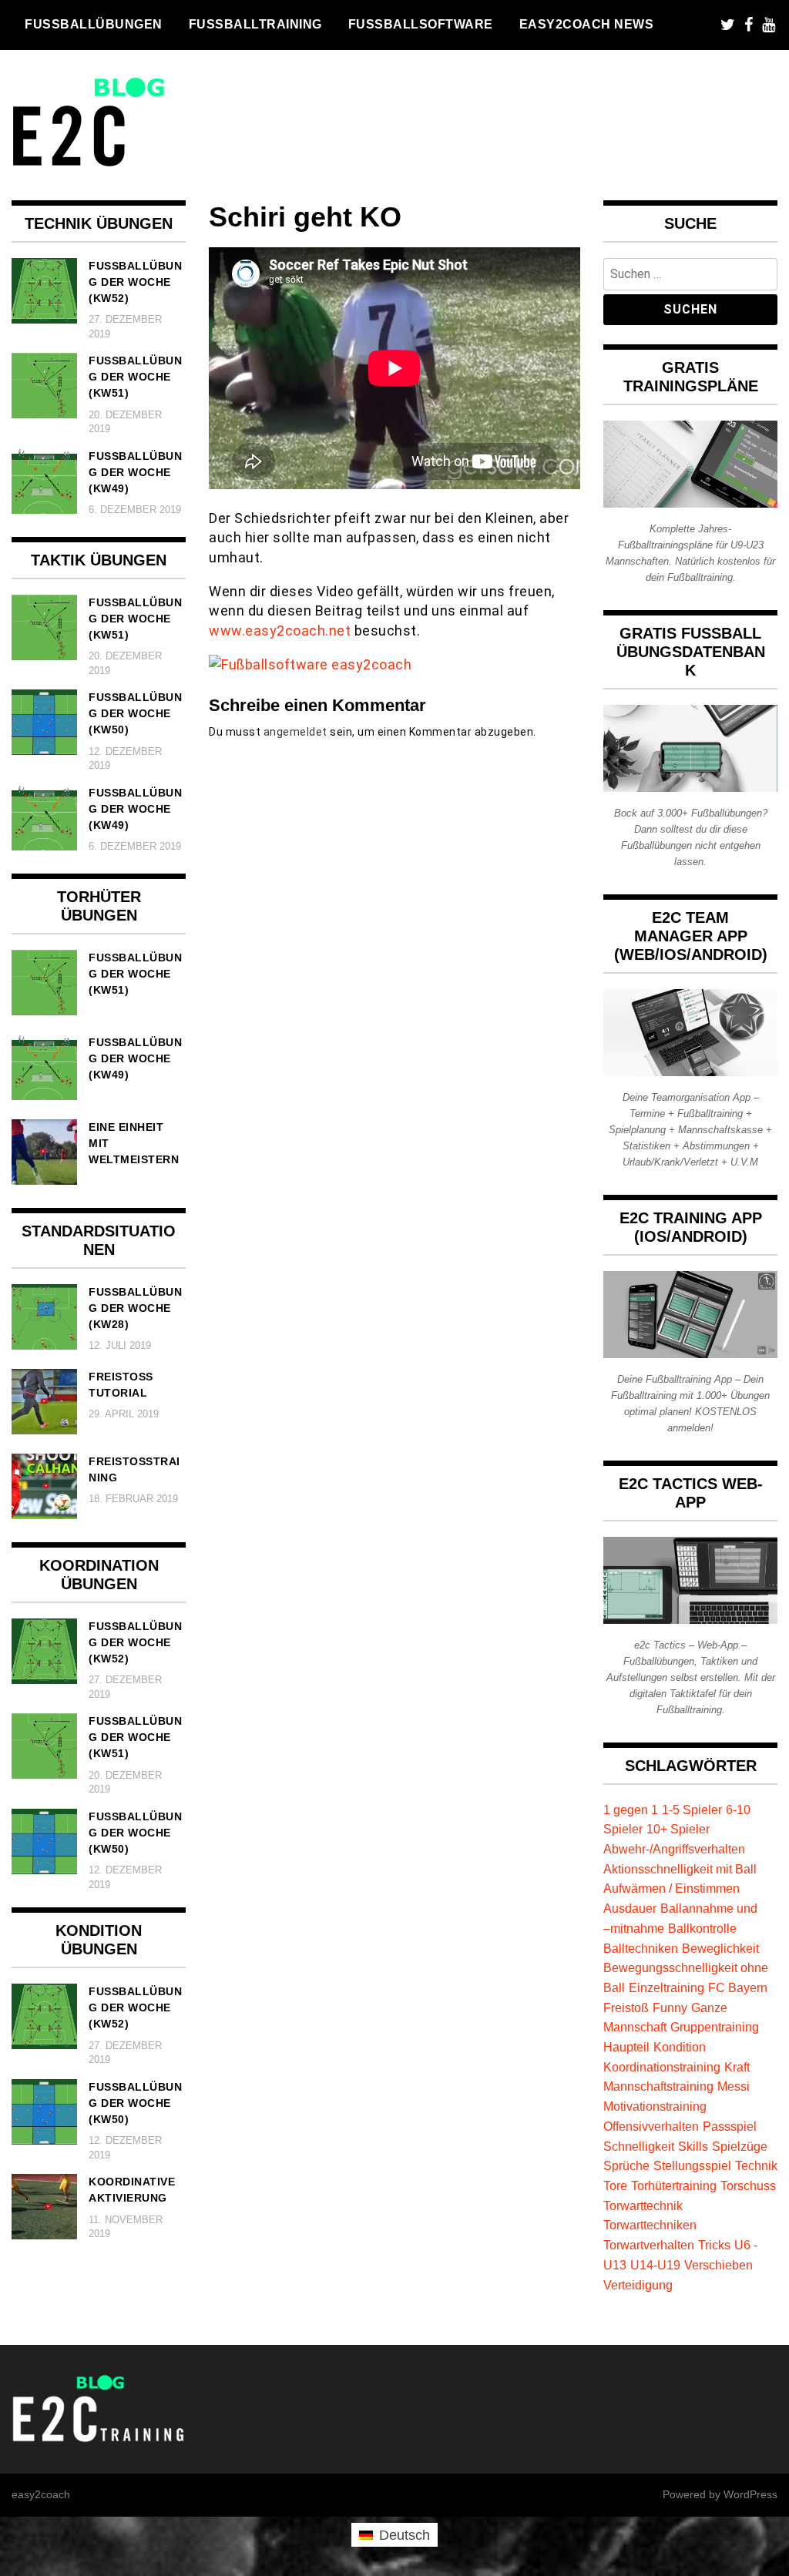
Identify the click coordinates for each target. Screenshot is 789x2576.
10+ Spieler (678, 1829)
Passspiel (730, 2126)
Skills (693, 2146)
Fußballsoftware (421, 24)
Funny (670, 2007)
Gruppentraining (715, 2027)
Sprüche (626, 2165)
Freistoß (626, 2007)
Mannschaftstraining (658, 2086)
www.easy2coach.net (280, 631)
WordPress (750, 2494)
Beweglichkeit (720, 1948)
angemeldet (295, 732)
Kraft (737, 2067)
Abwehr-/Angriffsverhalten (674, 1849)
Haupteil (626, 2047)
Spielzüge (740, 2146)
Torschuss (748, 2185)
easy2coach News (587, 24)
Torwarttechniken (650, 2225)
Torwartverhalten (649, 2245)
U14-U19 (655, 2265)
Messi (734, 2086)
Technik (756, 2165)
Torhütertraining (674, 2185)
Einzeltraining (666, 1987)
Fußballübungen (94, 24)
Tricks (714, 2245)
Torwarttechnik (643, 2205)
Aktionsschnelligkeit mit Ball (680, 1869)
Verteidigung (638, 2285)
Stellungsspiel (692, 2165)
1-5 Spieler (692, 1810)
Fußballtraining (255, 24)
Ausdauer (630, 1908)
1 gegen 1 (631, 1810)
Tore (615, 2185)
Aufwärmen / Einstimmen (671, 1888)
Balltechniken (641, 1948)
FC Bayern (738, 1987)
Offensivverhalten (651, 2126)
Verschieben (718, 2265)
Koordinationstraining (662, 2067)
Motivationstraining (655, 2106)
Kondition (680, 2047)
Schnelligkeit (639, 2146)
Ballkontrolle (702, 1928)
